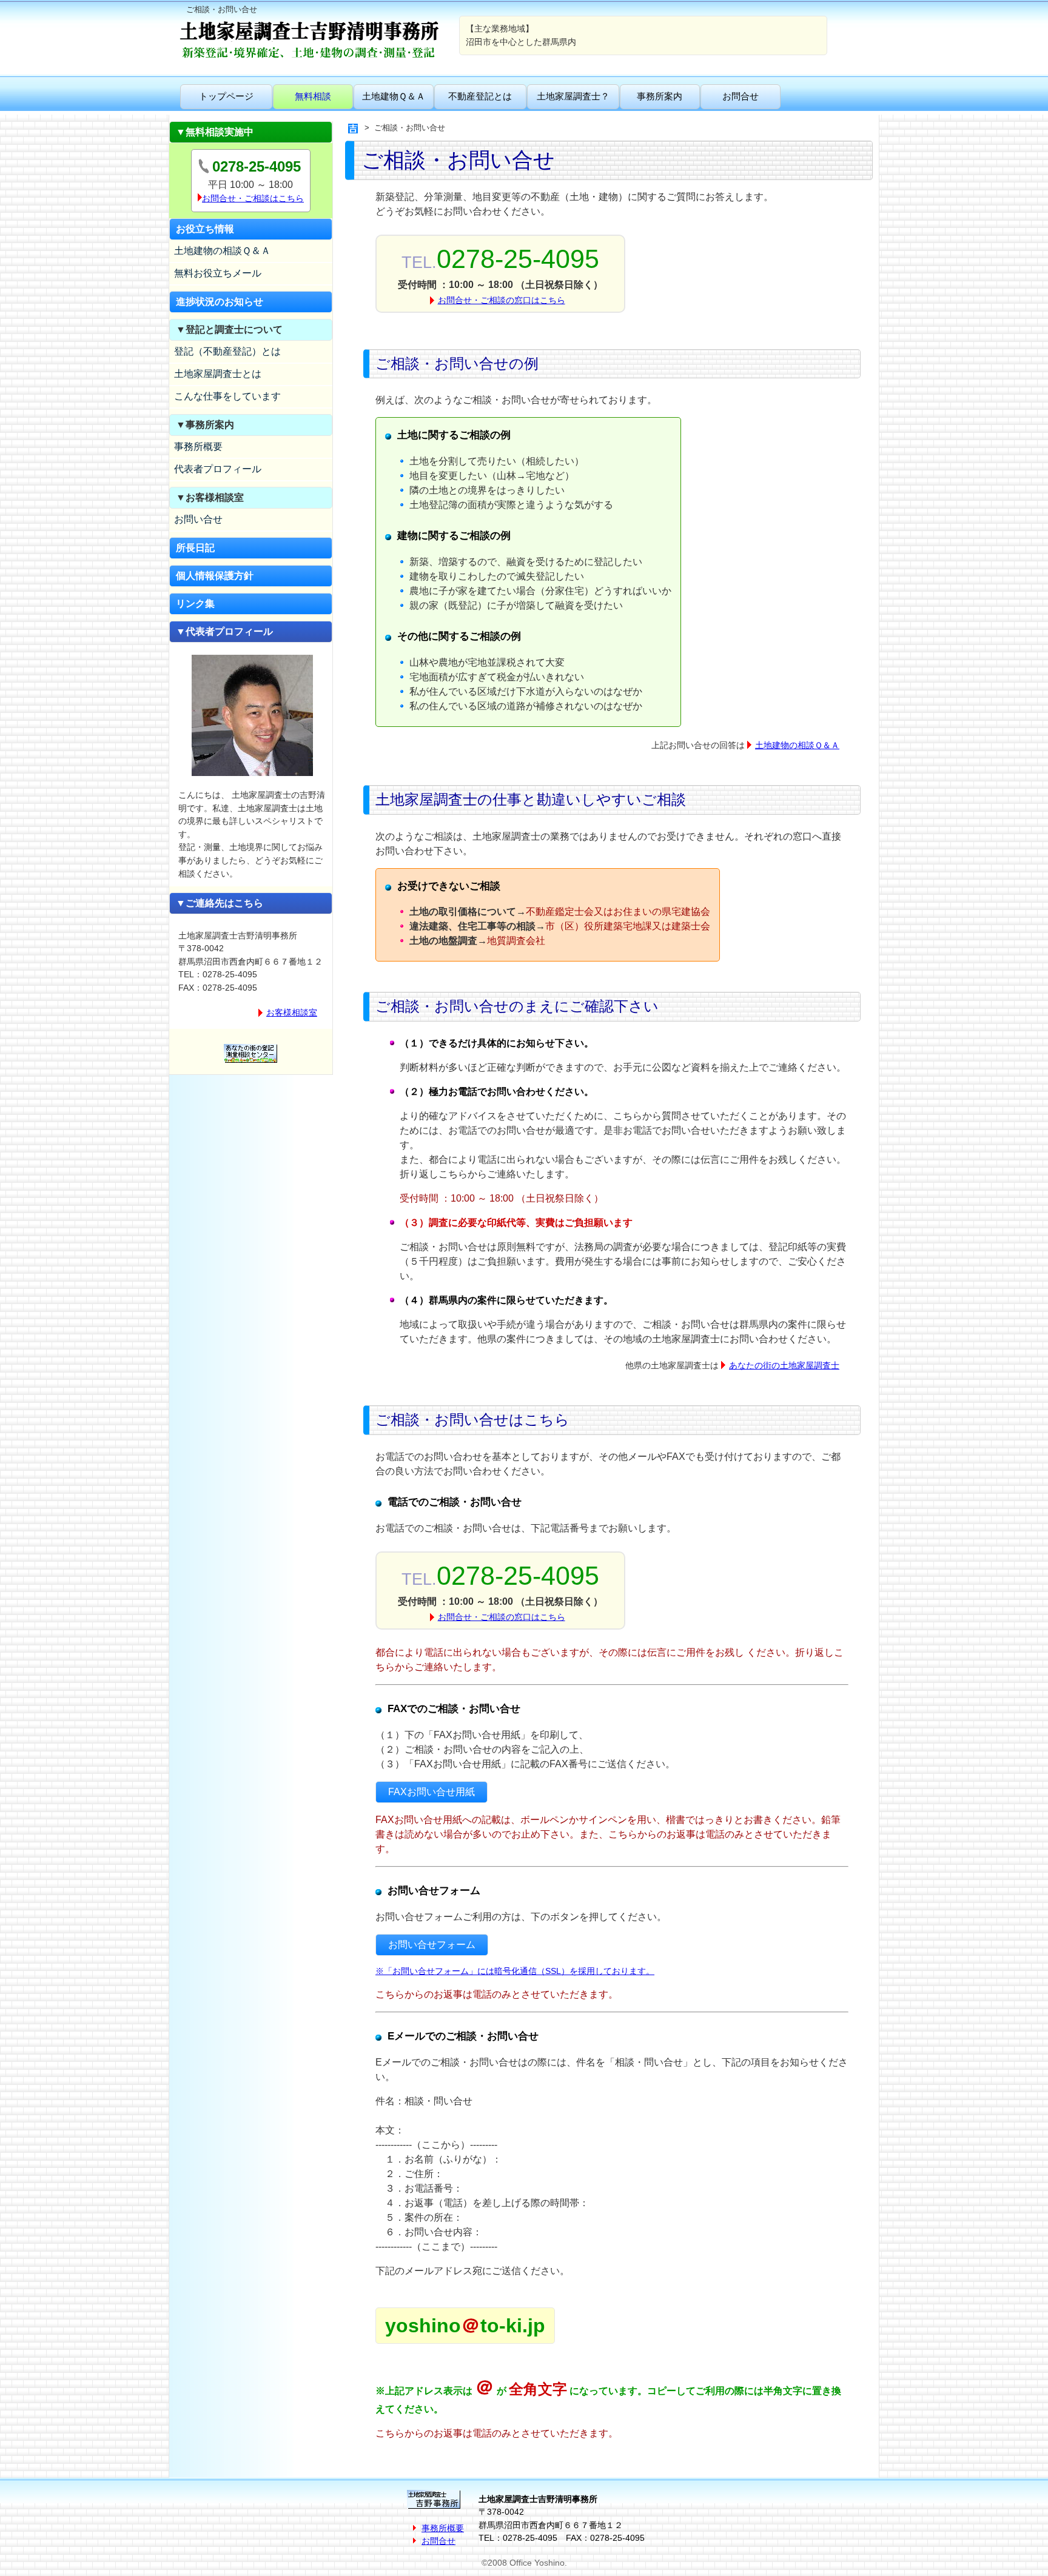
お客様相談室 (292, 1012)
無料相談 (313, 96)
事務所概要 (198, 447)
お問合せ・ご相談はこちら (253, 198)
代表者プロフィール (218, 469)
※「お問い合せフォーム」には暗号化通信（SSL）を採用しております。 (515, 1971)
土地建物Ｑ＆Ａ (394, 96)
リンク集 (195, 604)
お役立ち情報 (205, 229)
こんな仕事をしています (227, 396)
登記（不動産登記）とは (227, 351)
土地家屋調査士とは (218, 374)
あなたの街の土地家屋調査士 (784, 1365)
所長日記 (195, 548)
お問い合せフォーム (432, 1945)
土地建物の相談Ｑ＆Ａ (222, 251)
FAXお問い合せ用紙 (432, 1792)
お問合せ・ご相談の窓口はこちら (502, 300)
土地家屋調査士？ (573, 96)
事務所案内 (660, 96)
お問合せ (741, 96)
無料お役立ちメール (218, 273)
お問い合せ (198, 519)
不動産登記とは (480, 96)
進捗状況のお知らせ (220, 302)
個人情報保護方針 (215, 576)
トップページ (226, 96)
